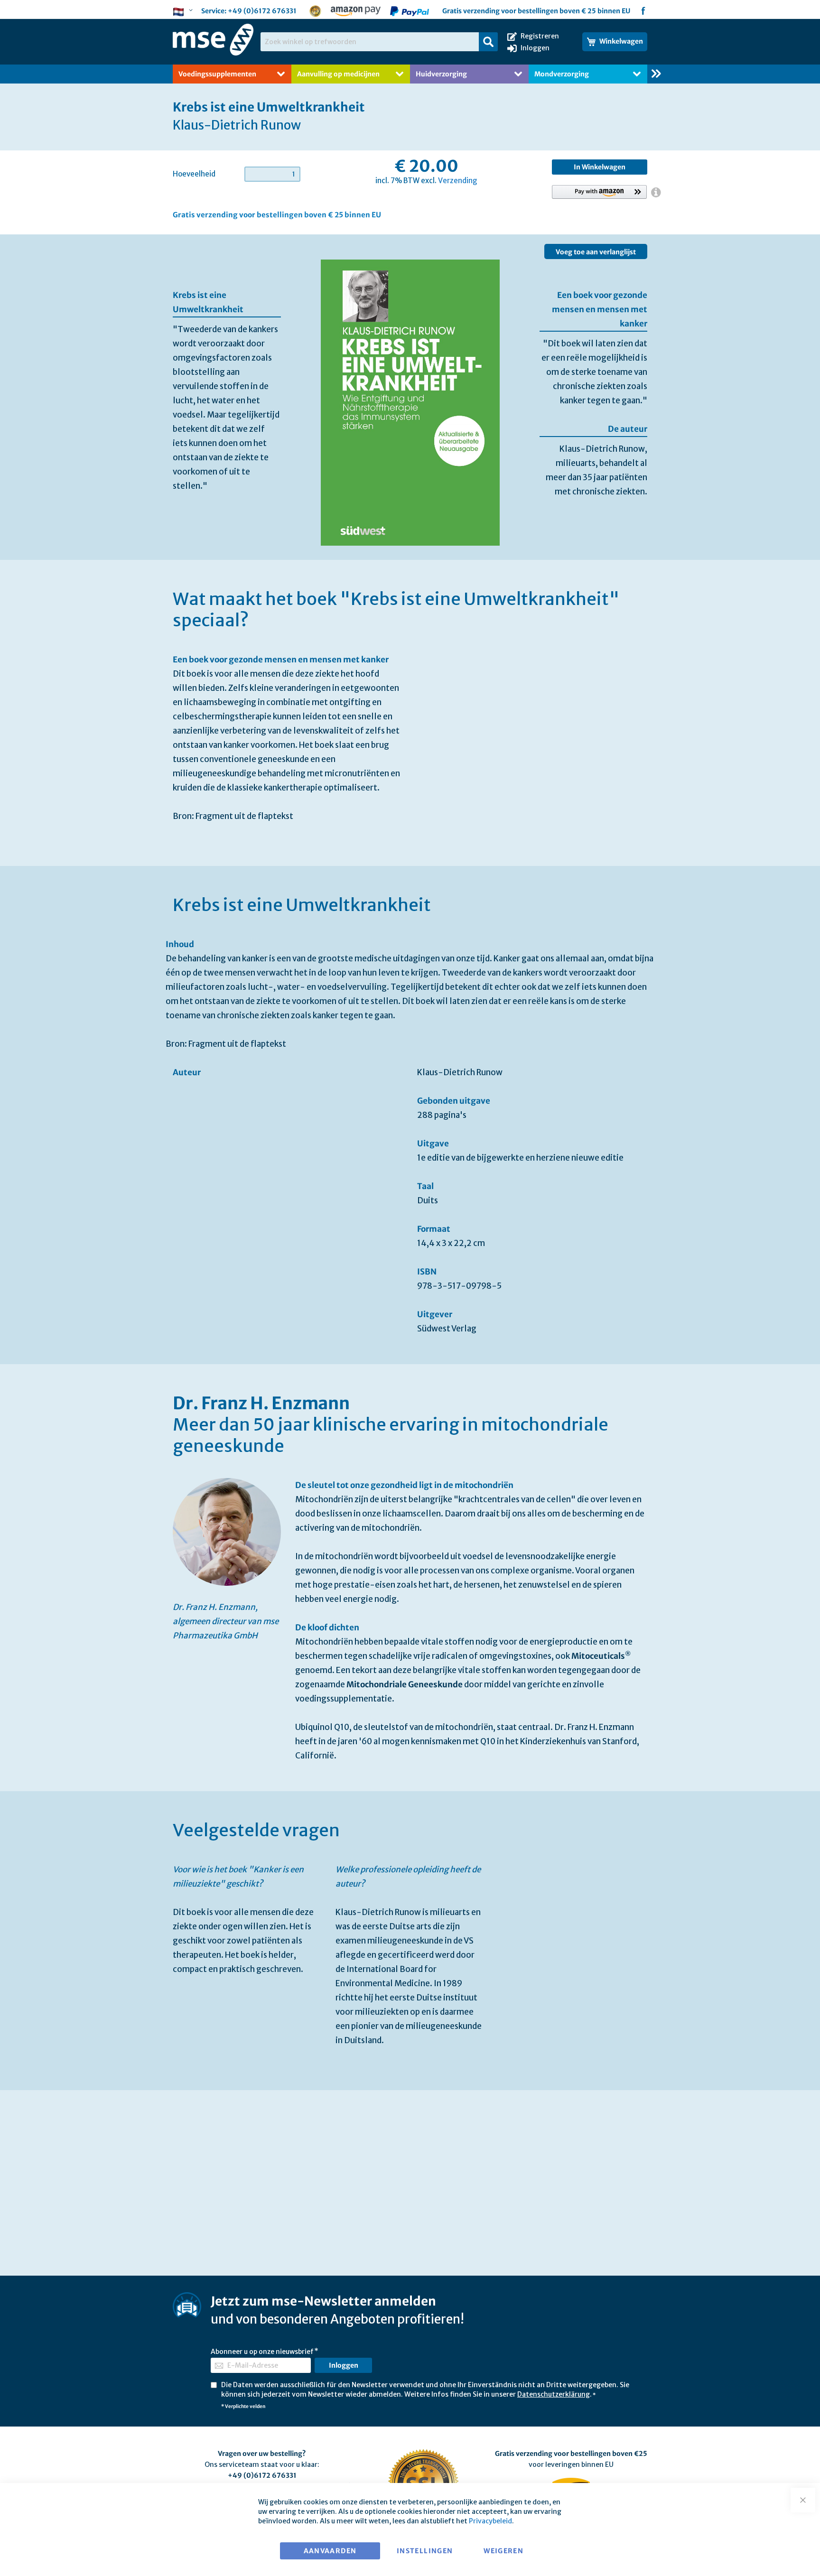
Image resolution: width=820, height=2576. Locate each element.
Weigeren (503, 2551)
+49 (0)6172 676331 (262, 11)
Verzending (458, 181)
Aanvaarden (330, 2551)
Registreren (540, 36)
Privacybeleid (490, 2521)
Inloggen (535, 48)
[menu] (410, 74)
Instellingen (425, 2551)
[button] (184, 12)
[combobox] (379, 42)
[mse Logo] (213, 40)
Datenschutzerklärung (554, 2394)
